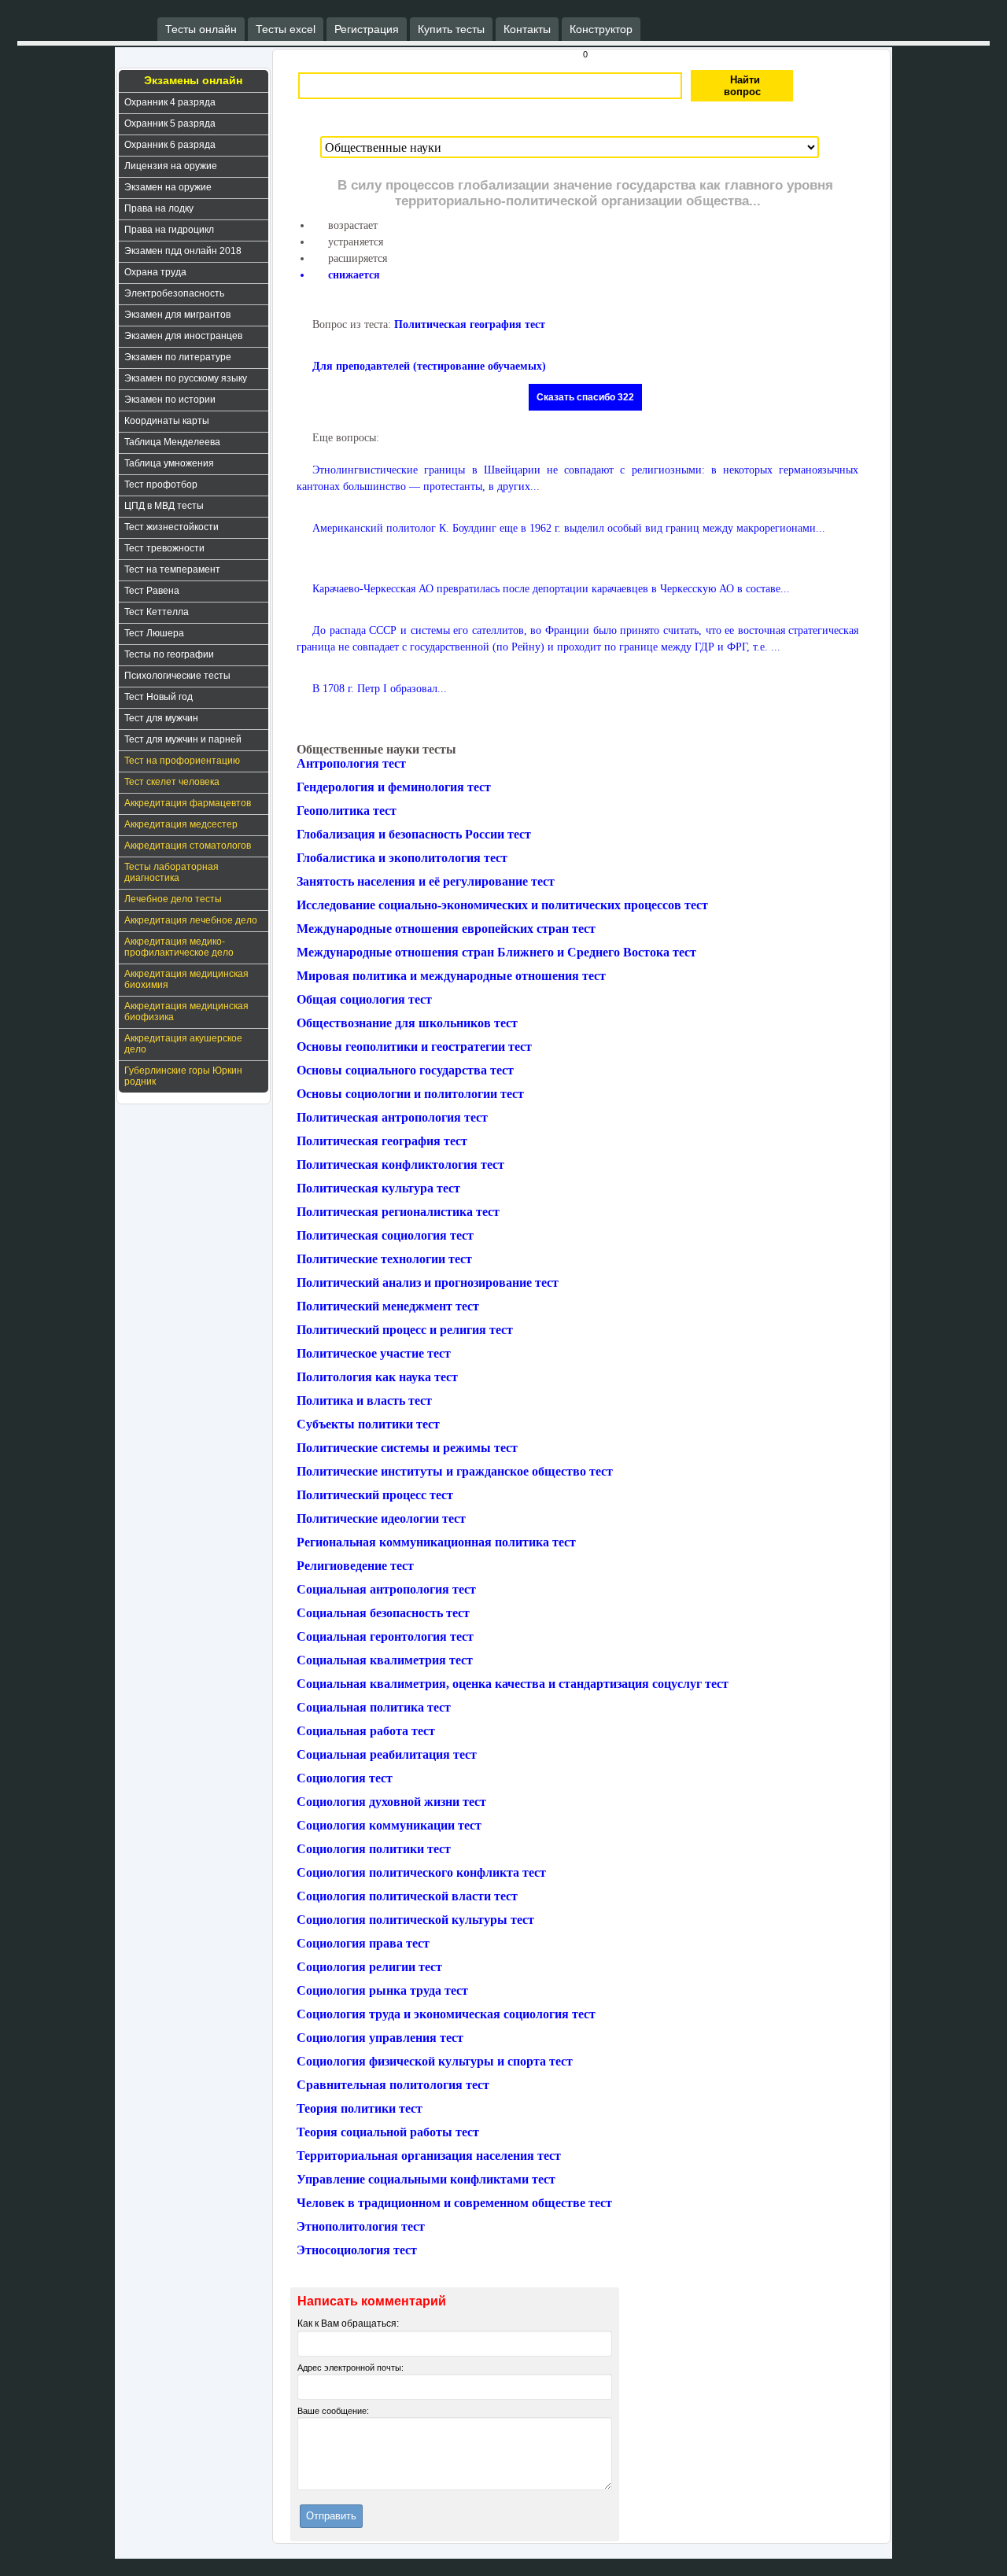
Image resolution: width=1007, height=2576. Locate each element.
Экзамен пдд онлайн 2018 (183, 251)
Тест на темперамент (172, 569)
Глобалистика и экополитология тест (402, 858)
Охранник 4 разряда (170, 102)
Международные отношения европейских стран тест (446, 929)
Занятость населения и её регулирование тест (426, 881)
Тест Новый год (159, 697)
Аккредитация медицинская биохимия (186, 979)
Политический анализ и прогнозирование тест (428, 1282)
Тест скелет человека (172, 782)
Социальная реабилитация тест (387, 1754)
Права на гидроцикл (169, 230)
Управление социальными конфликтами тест (426, 2179)
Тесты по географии (169, 654)
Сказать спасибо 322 (585, 397)
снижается (354, 275)
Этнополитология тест (361, 2226)
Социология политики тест (374, 1849)
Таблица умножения (169, 463)
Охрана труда (155, 272)
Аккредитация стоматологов (188, 846)
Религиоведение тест (355, 1566)
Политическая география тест (470, 324)
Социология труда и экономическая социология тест (446, 2014)
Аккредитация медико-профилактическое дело (179, 947)
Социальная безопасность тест (383, 1613)
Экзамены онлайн (193, 80)
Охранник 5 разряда (170, 123)
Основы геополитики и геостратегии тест (414, 1047)
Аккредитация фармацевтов (188, 803)
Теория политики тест (360, 2108)
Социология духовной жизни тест (391, 1802)
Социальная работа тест (366, 1731)
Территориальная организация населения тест (429, 2156)
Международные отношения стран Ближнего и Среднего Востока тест (496, 952)
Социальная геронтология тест (385, 1636)
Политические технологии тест (384, 1259)
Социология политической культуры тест (415, 1920)
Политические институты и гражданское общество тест (455, 1471)
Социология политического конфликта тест (421, 1872)
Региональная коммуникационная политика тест (436, 1542)
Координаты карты (167, 421)
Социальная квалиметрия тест (385, 1660)
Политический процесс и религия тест (405, 1330)
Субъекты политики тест (368, 1424)
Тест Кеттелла (157, 612)
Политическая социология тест (385, 1235)
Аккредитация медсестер (181, 824)
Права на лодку (159, 208)
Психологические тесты (177, 676)
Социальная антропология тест (386, 1589)
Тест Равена (152, 591)
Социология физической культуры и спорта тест (435, 2061)
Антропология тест (351, 763)
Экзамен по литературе (178, 357)
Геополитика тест (347, 811)
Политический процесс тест (375, 1495)
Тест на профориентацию (182, 761)
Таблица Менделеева (172, 442)
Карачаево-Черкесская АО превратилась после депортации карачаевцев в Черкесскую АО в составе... (551, 589)
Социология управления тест (380, 2038)
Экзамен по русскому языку (186, 378)
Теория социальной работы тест (388, 2132)
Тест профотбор (161, 485)
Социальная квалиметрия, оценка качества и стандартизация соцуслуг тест (513, 1684)
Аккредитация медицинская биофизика (186, 1012)
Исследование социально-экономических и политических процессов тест (502, 905)
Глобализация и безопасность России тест (414, 834)
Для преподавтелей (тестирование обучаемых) (429, 366)
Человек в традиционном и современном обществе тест (454, 2203)
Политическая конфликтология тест (400, 1165)
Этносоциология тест (357, 2250)
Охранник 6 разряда (170, 145)
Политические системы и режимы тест (407, 1448)
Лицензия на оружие (171, 166)
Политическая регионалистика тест (398, 1212)
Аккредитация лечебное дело (191, 920)
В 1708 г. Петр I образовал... (380, 689)
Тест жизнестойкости (172, 527)
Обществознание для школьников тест (407, 1023)
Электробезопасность (174, 293)
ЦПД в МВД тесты (164, 506)
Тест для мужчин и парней (183, 739)
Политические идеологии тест (381, 1518)
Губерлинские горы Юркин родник (183, 1076)
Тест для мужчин (161, 718)
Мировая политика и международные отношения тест (451, 976)
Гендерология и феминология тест (394, 787)
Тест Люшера (154, 633)
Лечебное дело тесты (173, 899)
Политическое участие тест (374, 1353)
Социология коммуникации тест (389, 1825)
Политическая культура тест (378, 1188)
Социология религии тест (369, 1967)
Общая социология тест (364, 999)
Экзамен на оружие (168, 187)
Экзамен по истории (170, 400)
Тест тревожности (164, 548)
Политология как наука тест (377, 1377)
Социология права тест (363, 1943)
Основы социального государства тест (405, 1070)
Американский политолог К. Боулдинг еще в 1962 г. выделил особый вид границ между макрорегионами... (569, 528)
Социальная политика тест (374, 1707)
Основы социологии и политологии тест (410, 1094)
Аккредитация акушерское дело (183, 1044)
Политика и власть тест (364, 1400)
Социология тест (345, 1778)
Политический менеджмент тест (388, 1306)
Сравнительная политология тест (393, 2085)
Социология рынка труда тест (382, 1990)
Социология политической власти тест (407, 1896)
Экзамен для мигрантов (177, 315)
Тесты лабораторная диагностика (172, 872)
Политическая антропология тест (392, 1117)
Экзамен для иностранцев (183, 336)
